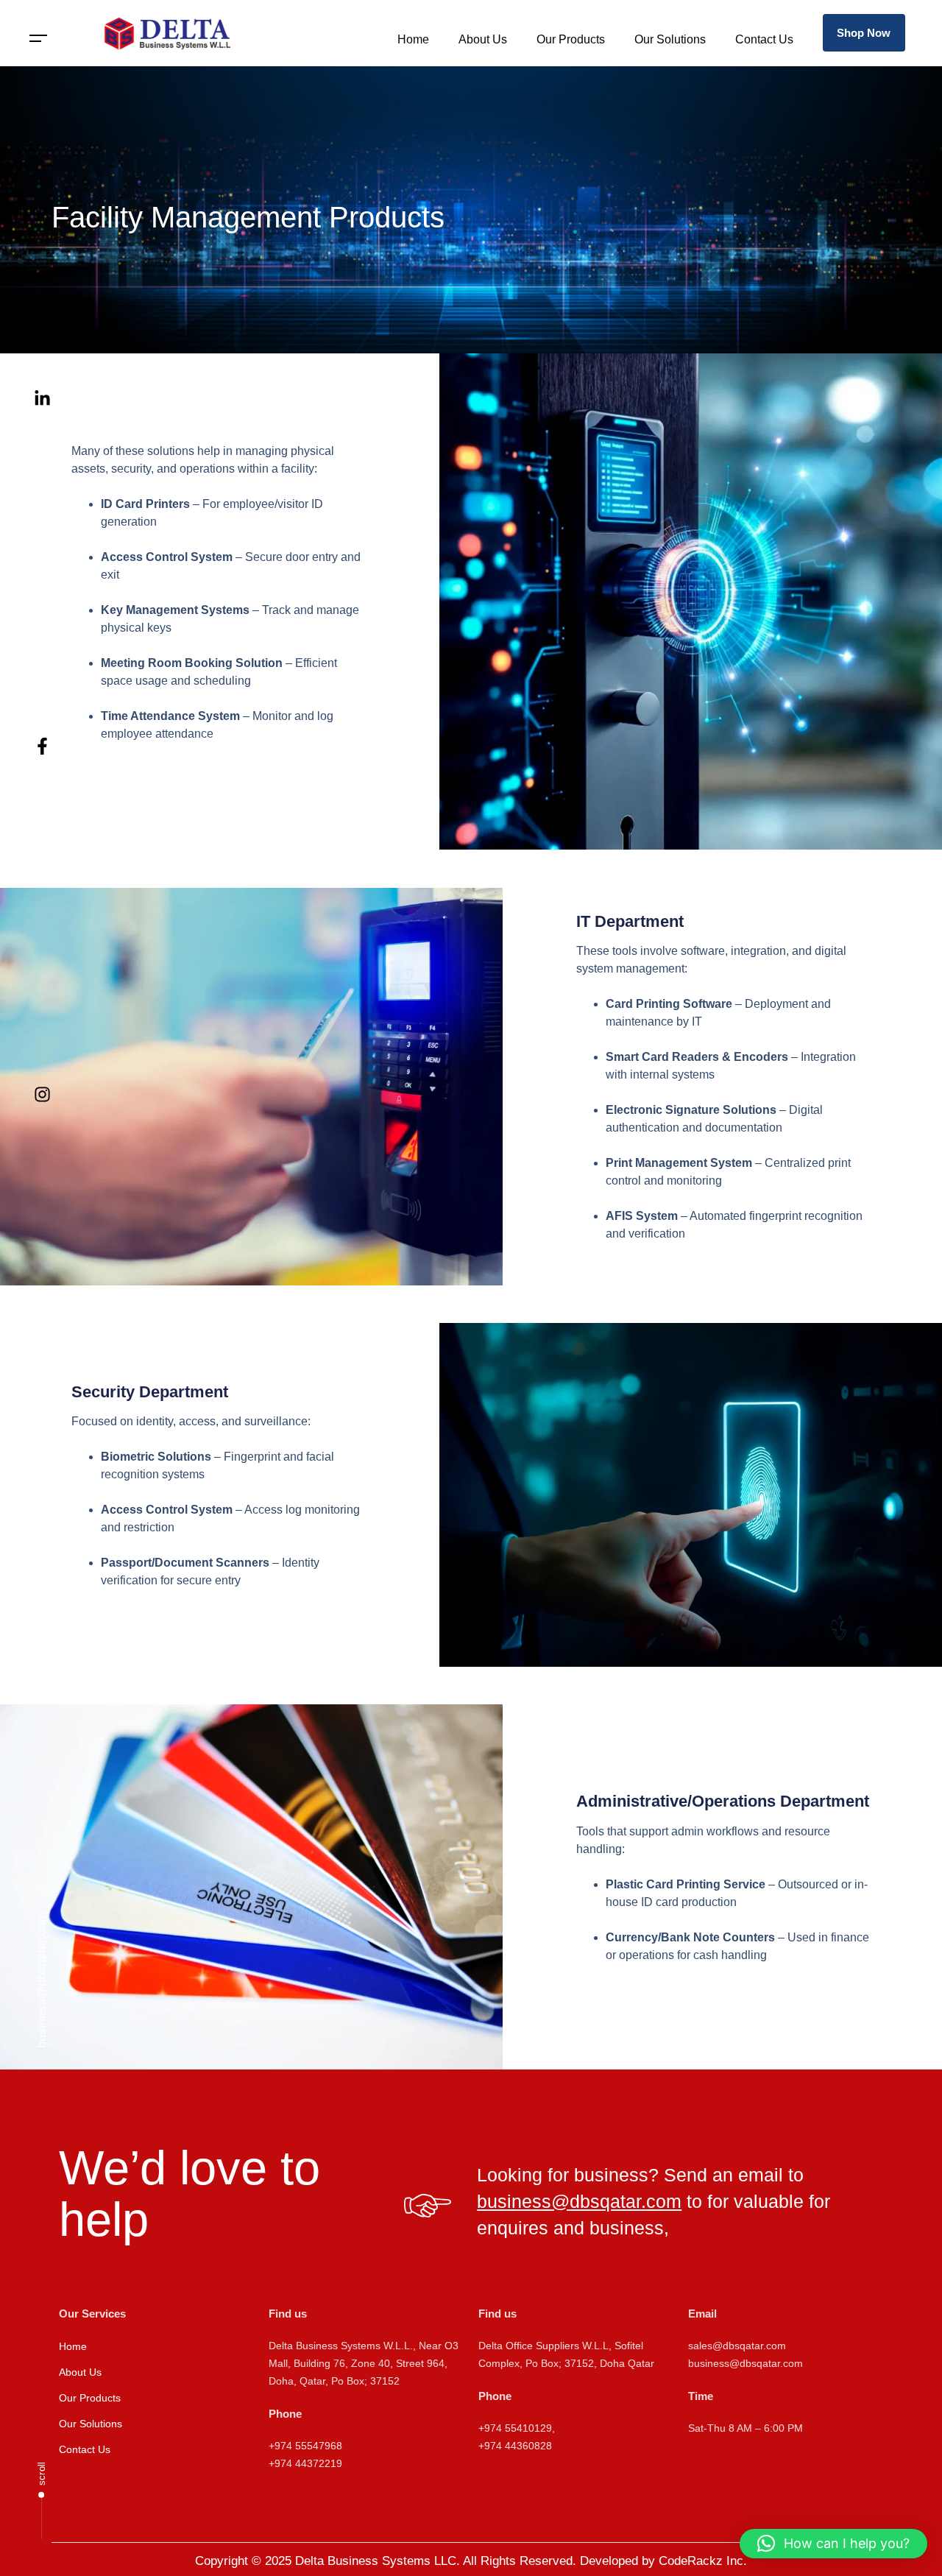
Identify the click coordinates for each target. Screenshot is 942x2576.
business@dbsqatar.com (42, 1980)
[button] (39, 39)
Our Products (571, 39)
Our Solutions (670, 39)
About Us (483, 39)
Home (413, 39)
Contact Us (764, 39)
